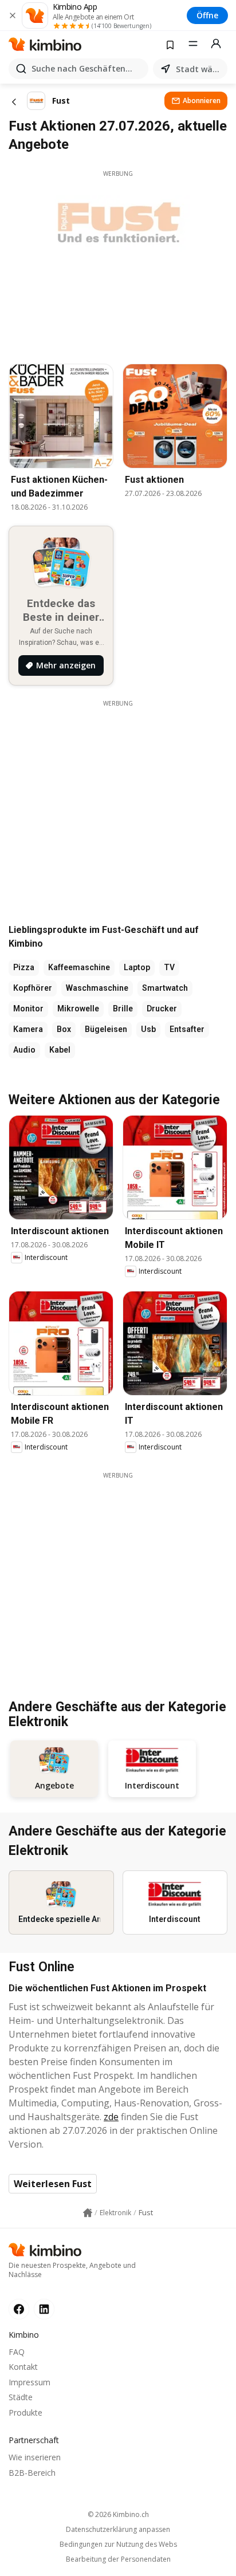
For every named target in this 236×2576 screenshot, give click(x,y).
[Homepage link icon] (88, 2213)
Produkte (25, 2412)
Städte (21, 2397)
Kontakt (23, 2367)
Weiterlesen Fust (53, 2184)
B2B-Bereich (32, 2473)
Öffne (207, 15)
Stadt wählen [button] (199, 69)
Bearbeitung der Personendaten (118, 2559)
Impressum (29, 2382)
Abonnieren (202, 101)
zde (111, 2117)
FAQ (17, 2352)
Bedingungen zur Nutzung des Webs (118, 2545)
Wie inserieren (35, 2457)
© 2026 (118, 2514)
